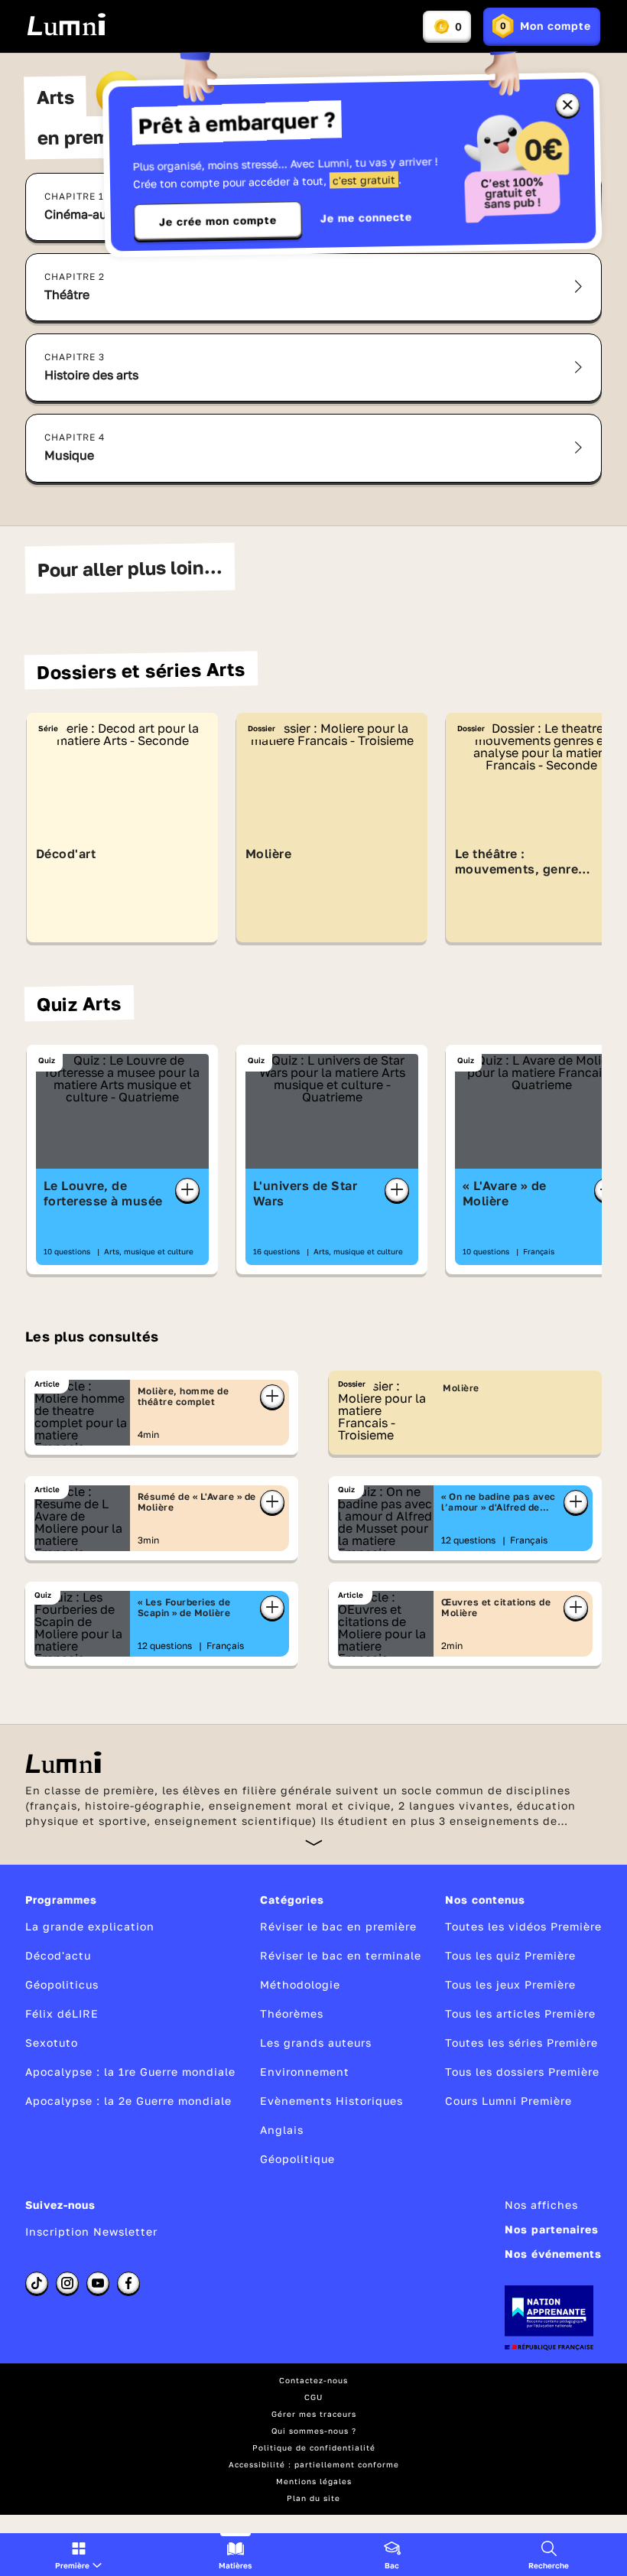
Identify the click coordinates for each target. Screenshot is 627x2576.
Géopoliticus (62, 1984)
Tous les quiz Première (510, 1955)
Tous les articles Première (520, 2013)
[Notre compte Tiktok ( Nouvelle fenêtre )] (37, 2283)
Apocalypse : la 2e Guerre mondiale (128, 2101)
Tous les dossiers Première (522, 2072)
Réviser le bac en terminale (341, 1955)
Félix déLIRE (62, 2013)
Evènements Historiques (331, 2101)
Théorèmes (292, 2013)
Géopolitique (297, 2159)
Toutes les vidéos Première (523, 1926)
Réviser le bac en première (338, 1926)
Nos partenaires (552, 2229)
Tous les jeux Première (510, 1984)
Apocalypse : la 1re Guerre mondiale (130, 2072)
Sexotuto (52, 2043)
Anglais (282, 2130)
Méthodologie (300, 1984)
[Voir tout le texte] (314, 1842)
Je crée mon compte (218, 221)
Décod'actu (58, 1955)
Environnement (305, 2072)
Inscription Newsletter (91, 2231)
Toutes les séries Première (521, 2043)
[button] (78, 2555)
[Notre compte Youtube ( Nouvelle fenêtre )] (98, 2283)
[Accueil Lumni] (66, 24)
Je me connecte (366, 218)
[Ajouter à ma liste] (187, 1190)
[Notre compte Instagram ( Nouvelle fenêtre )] (67, 2283)
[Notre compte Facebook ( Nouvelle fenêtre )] (128, 2283)
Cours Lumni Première (508, 2101)
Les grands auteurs (316, 2043)
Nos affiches (541, 2205)
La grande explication (90, 1926)
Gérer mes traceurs (314, 2414)
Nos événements (553, 2254)
